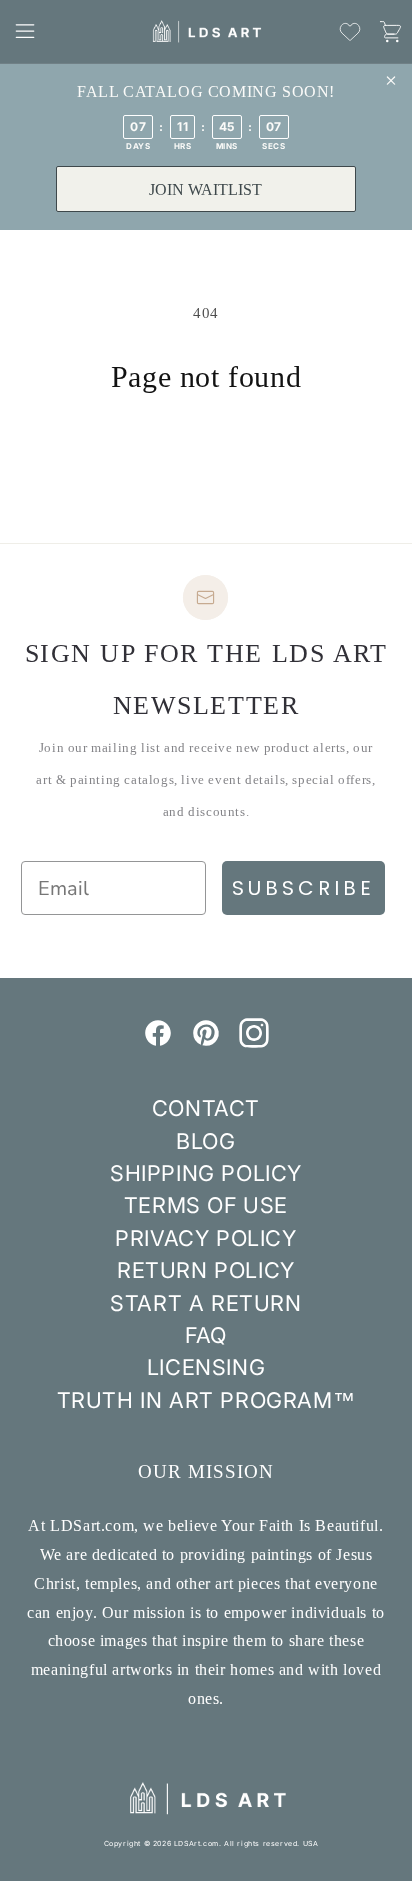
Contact (206, 1108)
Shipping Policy (206, 1173)
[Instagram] (254, 1042)
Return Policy (206, 1270)
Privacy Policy (205, 1238)
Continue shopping (206, 449)
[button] (25, 31)
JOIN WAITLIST (205, 189)
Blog (205, 1141)
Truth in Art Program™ (206, 1400)
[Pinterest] (206, 1042)
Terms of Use (206, 1205)
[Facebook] (158, 1042)
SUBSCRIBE (303, 888)
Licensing (206, 1367)
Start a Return (205, 1303)
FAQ (206, 1335)
